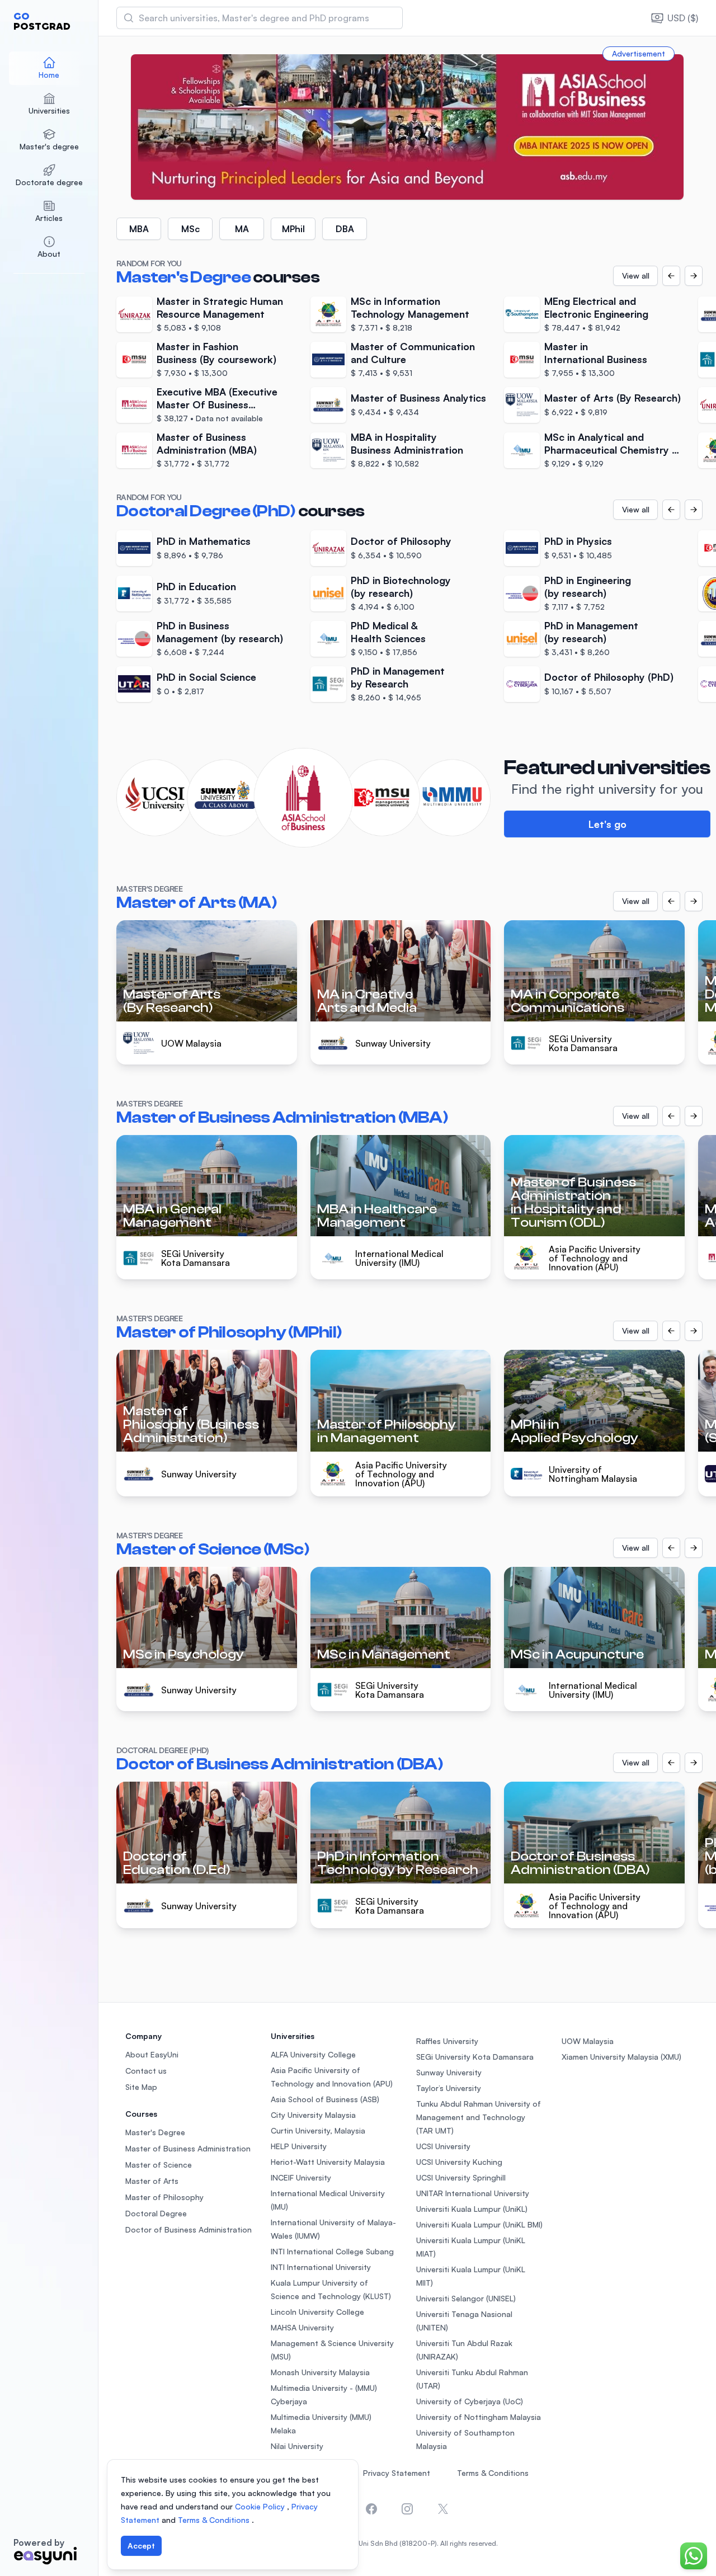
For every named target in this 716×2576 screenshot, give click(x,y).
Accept (141, 2546)
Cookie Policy (261, 2506)
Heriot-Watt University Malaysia (328, 2162)
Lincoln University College (317, 2312)
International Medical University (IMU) (399, 1258)
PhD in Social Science (206, 677)
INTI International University (321, 2267)
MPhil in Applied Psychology (574, 1431)
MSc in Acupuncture (577, 1654)
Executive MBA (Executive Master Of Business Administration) (217, 398)
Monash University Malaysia (320, 2372)
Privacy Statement (397, 2473)
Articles (49, 218)
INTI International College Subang (332, 2251)
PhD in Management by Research (398, 677)
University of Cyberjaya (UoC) (470, 2401)
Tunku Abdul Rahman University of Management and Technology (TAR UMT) (479, 2117)
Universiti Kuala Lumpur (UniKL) (472, 2209)
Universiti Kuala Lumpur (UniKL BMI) (479, 2224)
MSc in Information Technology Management (410, 307)
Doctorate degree (49, 182)
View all (636, 276)
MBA (139, 229)
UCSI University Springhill (461, 2177)
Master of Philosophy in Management (387, 1431)
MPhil (293, 229)
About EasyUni (152, 2054)
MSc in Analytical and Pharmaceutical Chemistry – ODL (613, 443)
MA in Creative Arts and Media (367, 1001)
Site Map (141, 2087)
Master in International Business (596, 353)
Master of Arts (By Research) (613, 398)
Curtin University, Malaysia (318, 2130)
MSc (190, 229)
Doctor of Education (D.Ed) (177, 1863)
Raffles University (447, 2041)
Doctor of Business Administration (189, 2229)
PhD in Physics (578, 541)
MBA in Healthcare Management (377, 1216)
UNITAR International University (473, 2193)
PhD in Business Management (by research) (220, 632)
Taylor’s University (449, 2088)
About (49, 254)
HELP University (299, 2146)
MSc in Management (384, 1654)
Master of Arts (152, 2181)
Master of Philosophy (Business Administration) (191, 1424)
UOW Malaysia (191, 1043)
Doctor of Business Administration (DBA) (580, 1863)
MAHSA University (302, 2327)
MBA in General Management (172, 1216)
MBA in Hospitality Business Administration (407, 443)
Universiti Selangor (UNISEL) (466, 2298)
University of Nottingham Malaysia (593, 1474)
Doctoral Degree (156, 2213)
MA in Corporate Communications (567, 1001)
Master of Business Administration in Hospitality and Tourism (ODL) (573, 1202)
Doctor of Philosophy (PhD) (609, 677)
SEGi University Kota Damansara (583, 1043)
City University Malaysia (313, 2115)
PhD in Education (196, 586)
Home (49, 75)
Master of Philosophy (164, 2197)
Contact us (146, 2071)
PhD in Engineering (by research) (588, 587)
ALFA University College (313, 2054)
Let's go (607, 824)
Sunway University (393, 1043)
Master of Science (159, 2165)
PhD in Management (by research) (591, 632)
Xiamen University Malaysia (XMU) (621, 2057)
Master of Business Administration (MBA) (207, 443)
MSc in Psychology (183, 1654)
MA (242, 229)
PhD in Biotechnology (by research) (401, 587)
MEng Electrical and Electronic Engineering (596, 307)
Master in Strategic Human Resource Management (220, 307)
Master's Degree (155, 2132)
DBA (345, 229)
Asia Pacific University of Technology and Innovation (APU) (595, 1258)
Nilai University (297, 2446)
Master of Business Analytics (418, 398)
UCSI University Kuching (459, 2162)
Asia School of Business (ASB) (325, 2099)
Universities (49, 110)
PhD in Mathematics (204, 541)
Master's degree (49, 146)
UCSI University (443, 2146)
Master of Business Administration (188, 2148)
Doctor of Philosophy (401, 541)
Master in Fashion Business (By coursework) (216, 353)
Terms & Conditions (493, 2473)
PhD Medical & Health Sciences (388, 632)
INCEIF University (301, 2177)
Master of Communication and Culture (413, 353)
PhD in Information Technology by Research (398, 1863)
